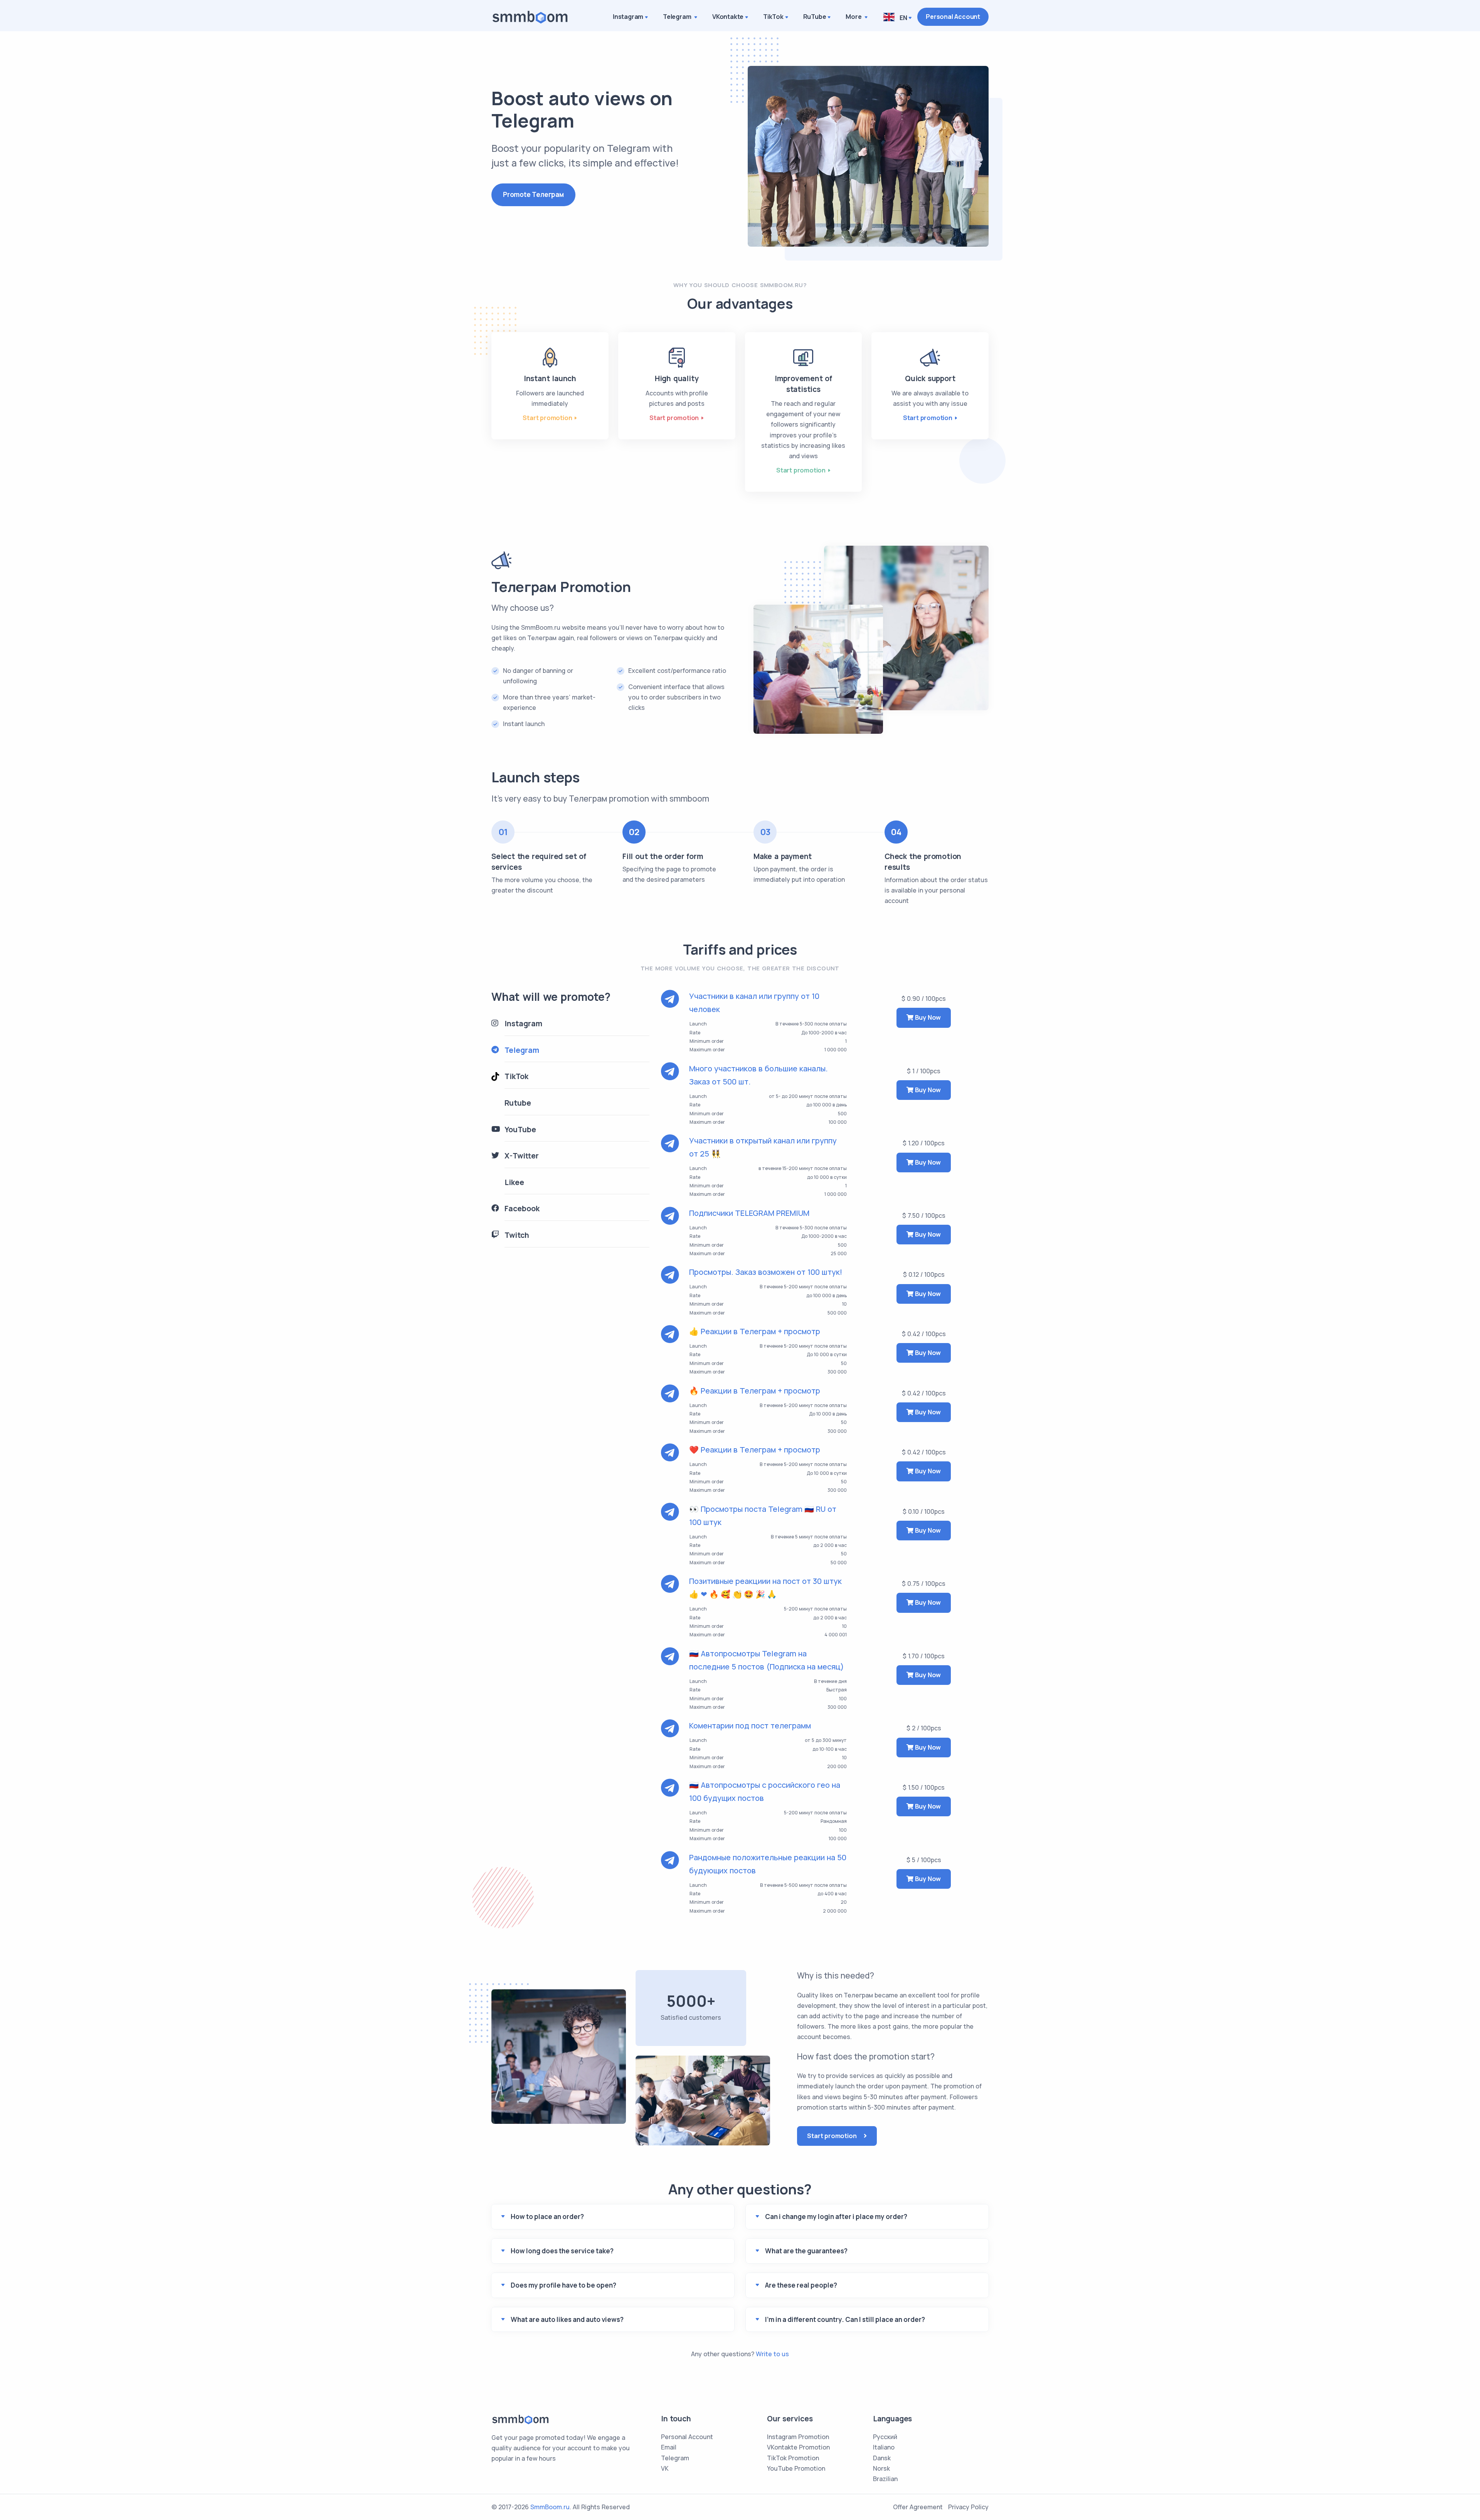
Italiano (884, 2447)
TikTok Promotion (793, 2458)
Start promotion (547, 418)
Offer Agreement (918, 2507)
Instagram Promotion (798, 2437)
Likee (514, 1182)
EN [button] (902, 18)
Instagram (628, 17)
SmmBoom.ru (550, 2507)
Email (669, 2447)
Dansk (882, 2458)
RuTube (815, 17)
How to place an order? (547, 2217)
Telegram (678, 17)
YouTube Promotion (796, 2468)
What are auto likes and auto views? (567, 2319)
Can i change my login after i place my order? (836, 2217)
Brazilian (885, 2479)
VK (665, 2468)
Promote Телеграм (533, 194)
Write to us (772, 2354)
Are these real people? (801, 2285)
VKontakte (728, 17)
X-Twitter (522, 1156)
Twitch (517, 1235)
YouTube (520, 1130)
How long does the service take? (562, 2251)
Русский (885, 2437)
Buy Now (927, 1017)
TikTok (773, 17)
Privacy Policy (968, 2507)
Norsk (881, 2468)
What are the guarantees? (806, 2251)
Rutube (518, 1103)
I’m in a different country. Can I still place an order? (845, 2319)
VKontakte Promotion (798, 2447)
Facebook (522, 1209)
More (854, 17)
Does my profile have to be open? (563, 2285)
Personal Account (953, 17)
